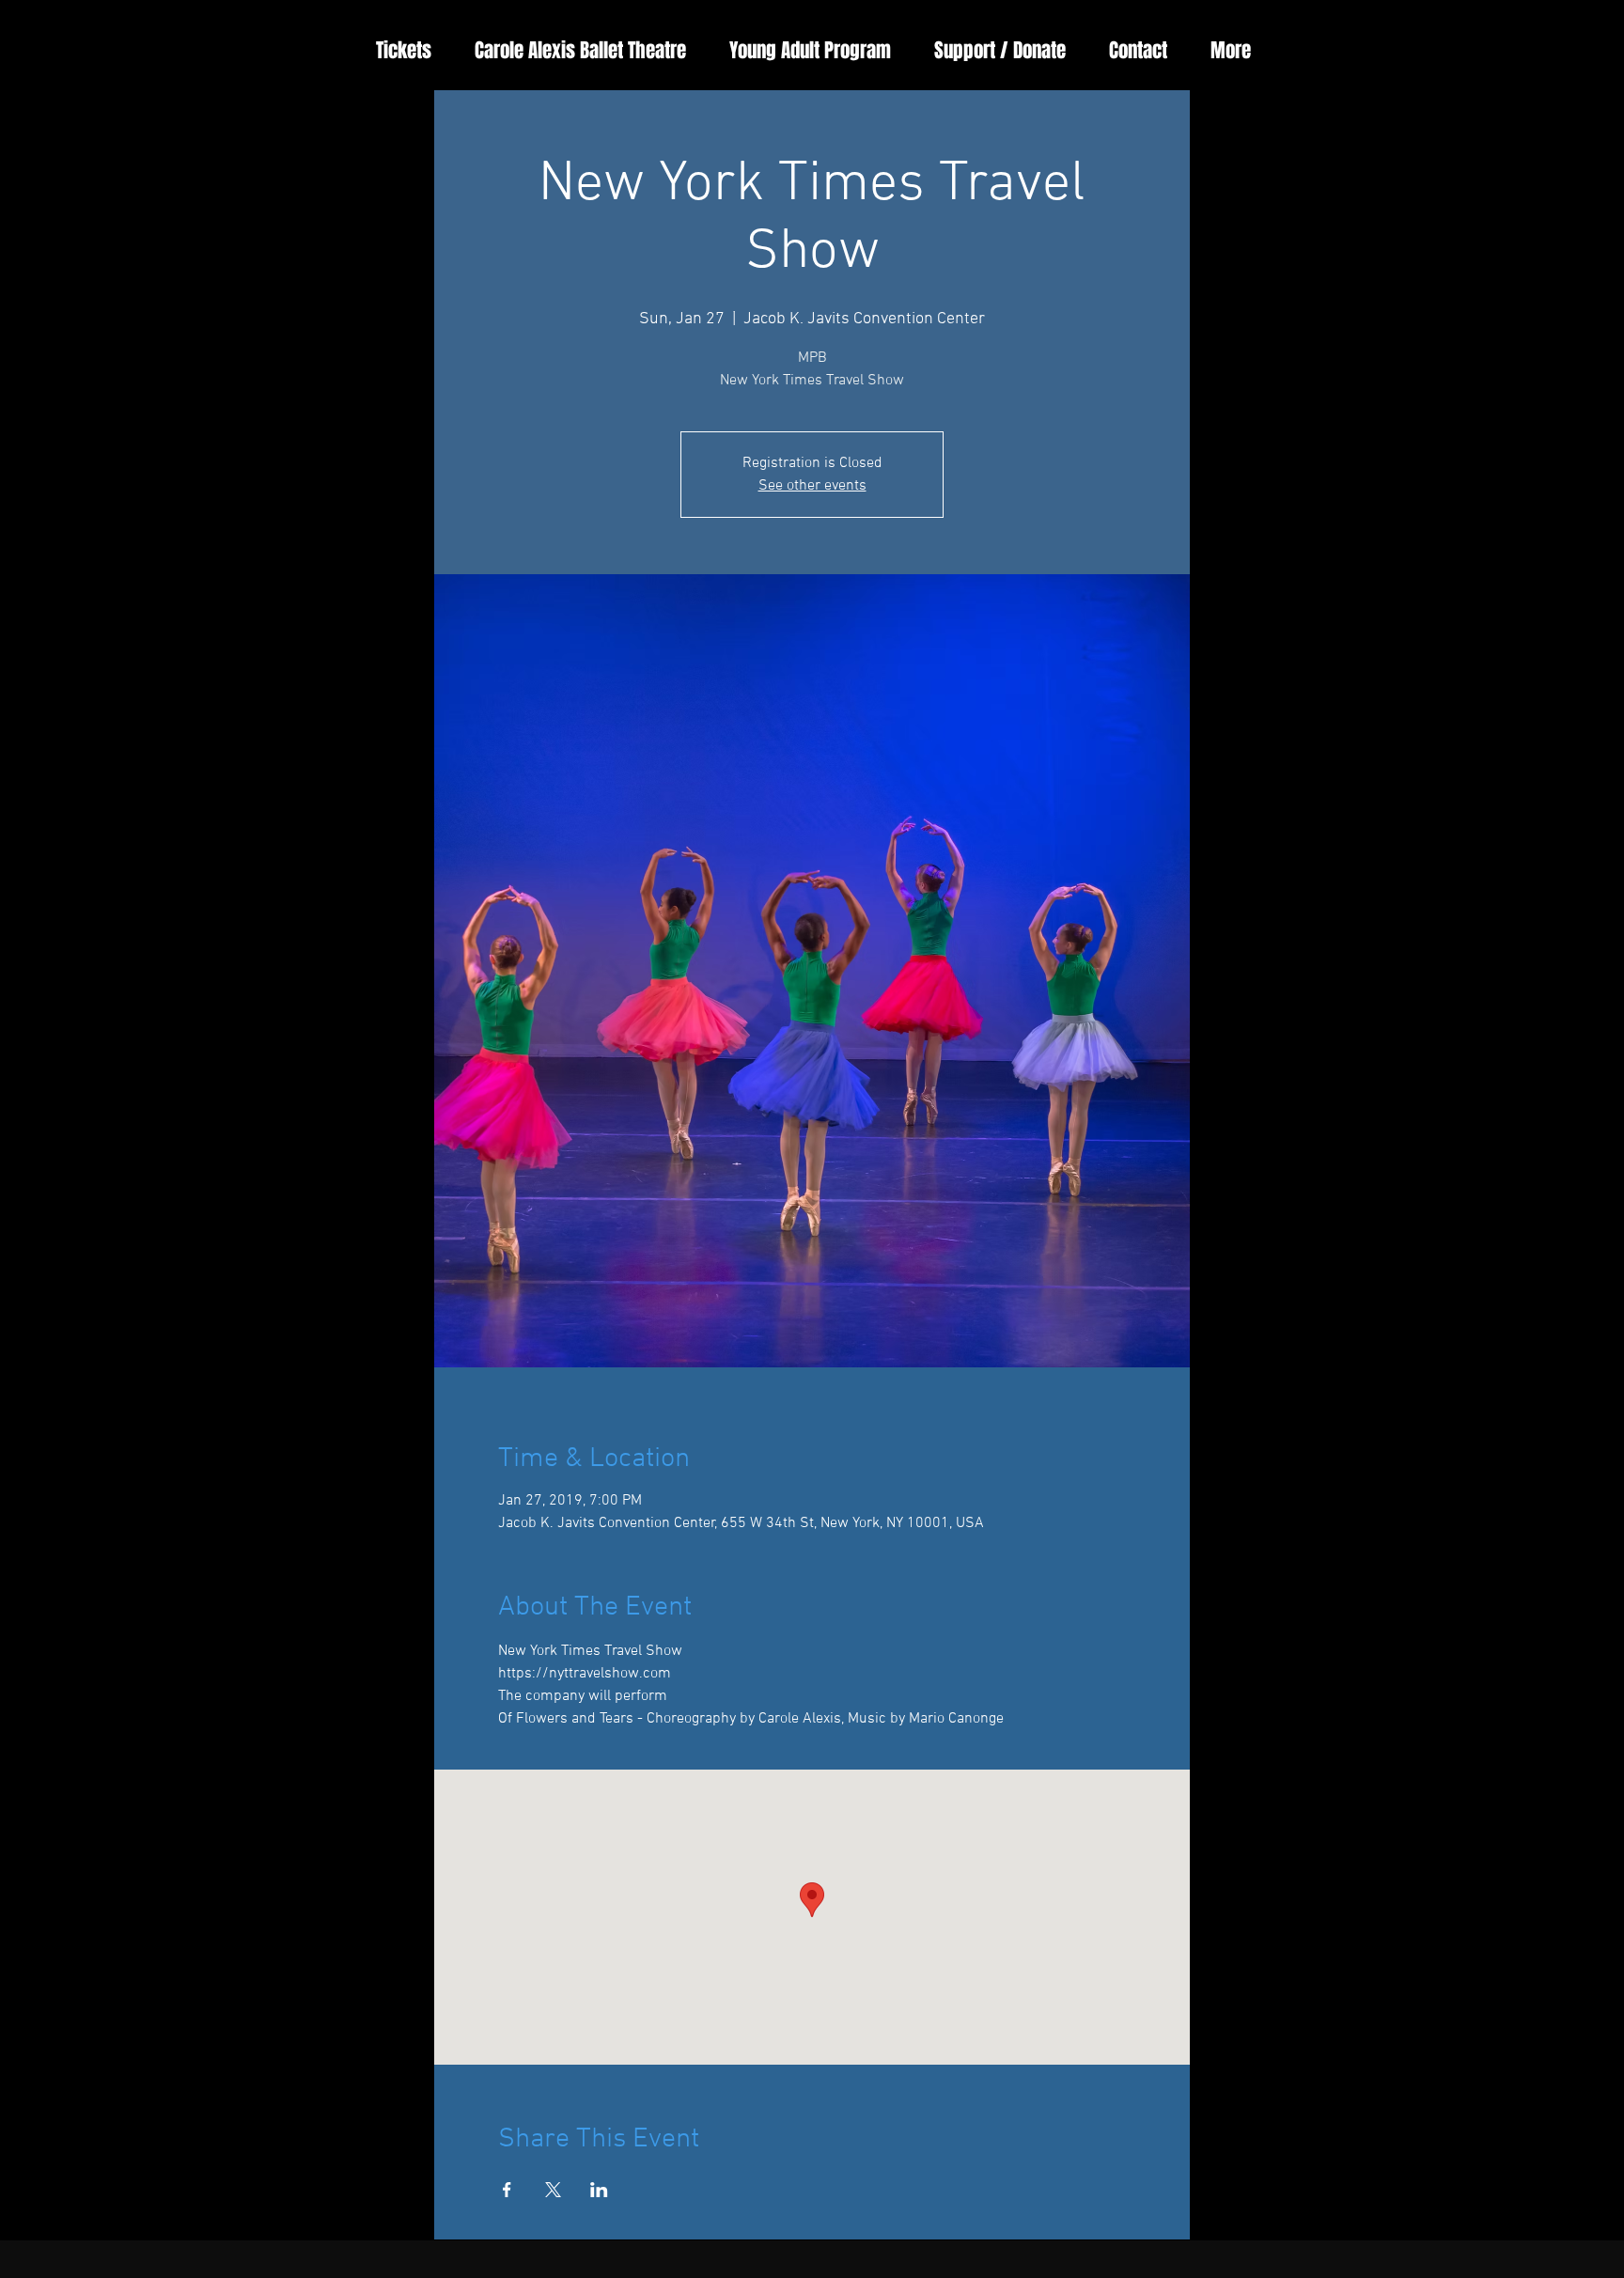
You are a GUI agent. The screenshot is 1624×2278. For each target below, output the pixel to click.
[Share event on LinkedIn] (599, 2190)
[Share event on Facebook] (507, 2190)
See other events (812, 486)
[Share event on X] (553, 2190)
